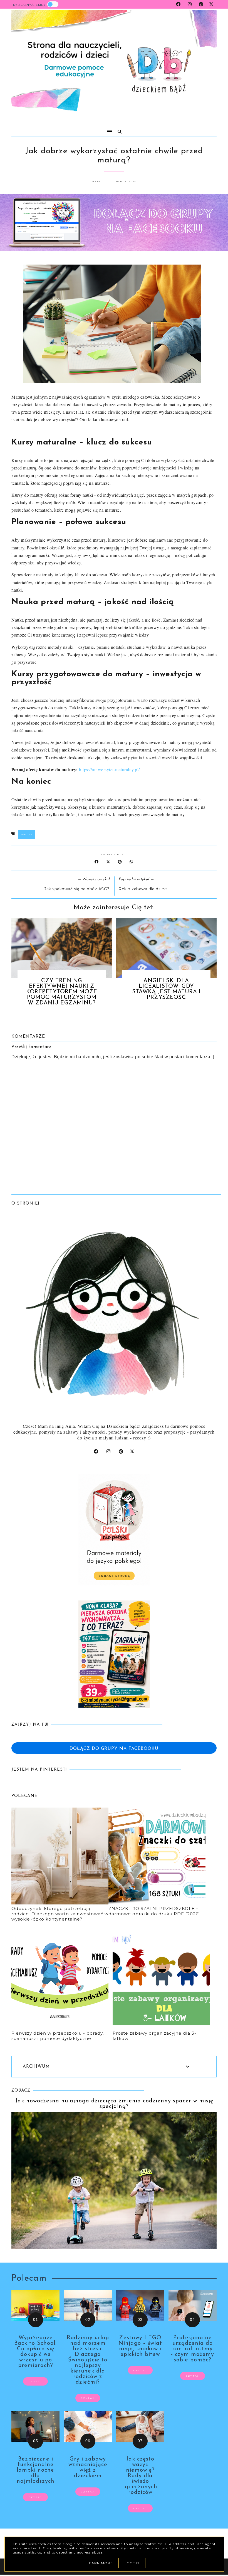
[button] (59, 129)
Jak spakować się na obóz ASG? (77, 889)
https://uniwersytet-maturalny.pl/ (109, 769)
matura (27, 834)
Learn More (100, 2563)
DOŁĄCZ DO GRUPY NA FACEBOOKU (114, 1749)
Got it (133, 2563)
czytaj (35, 2381)
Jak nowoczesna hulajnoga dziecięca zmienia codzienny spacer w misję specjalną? (114, 2104)
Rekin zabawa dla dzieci (143, 889)
